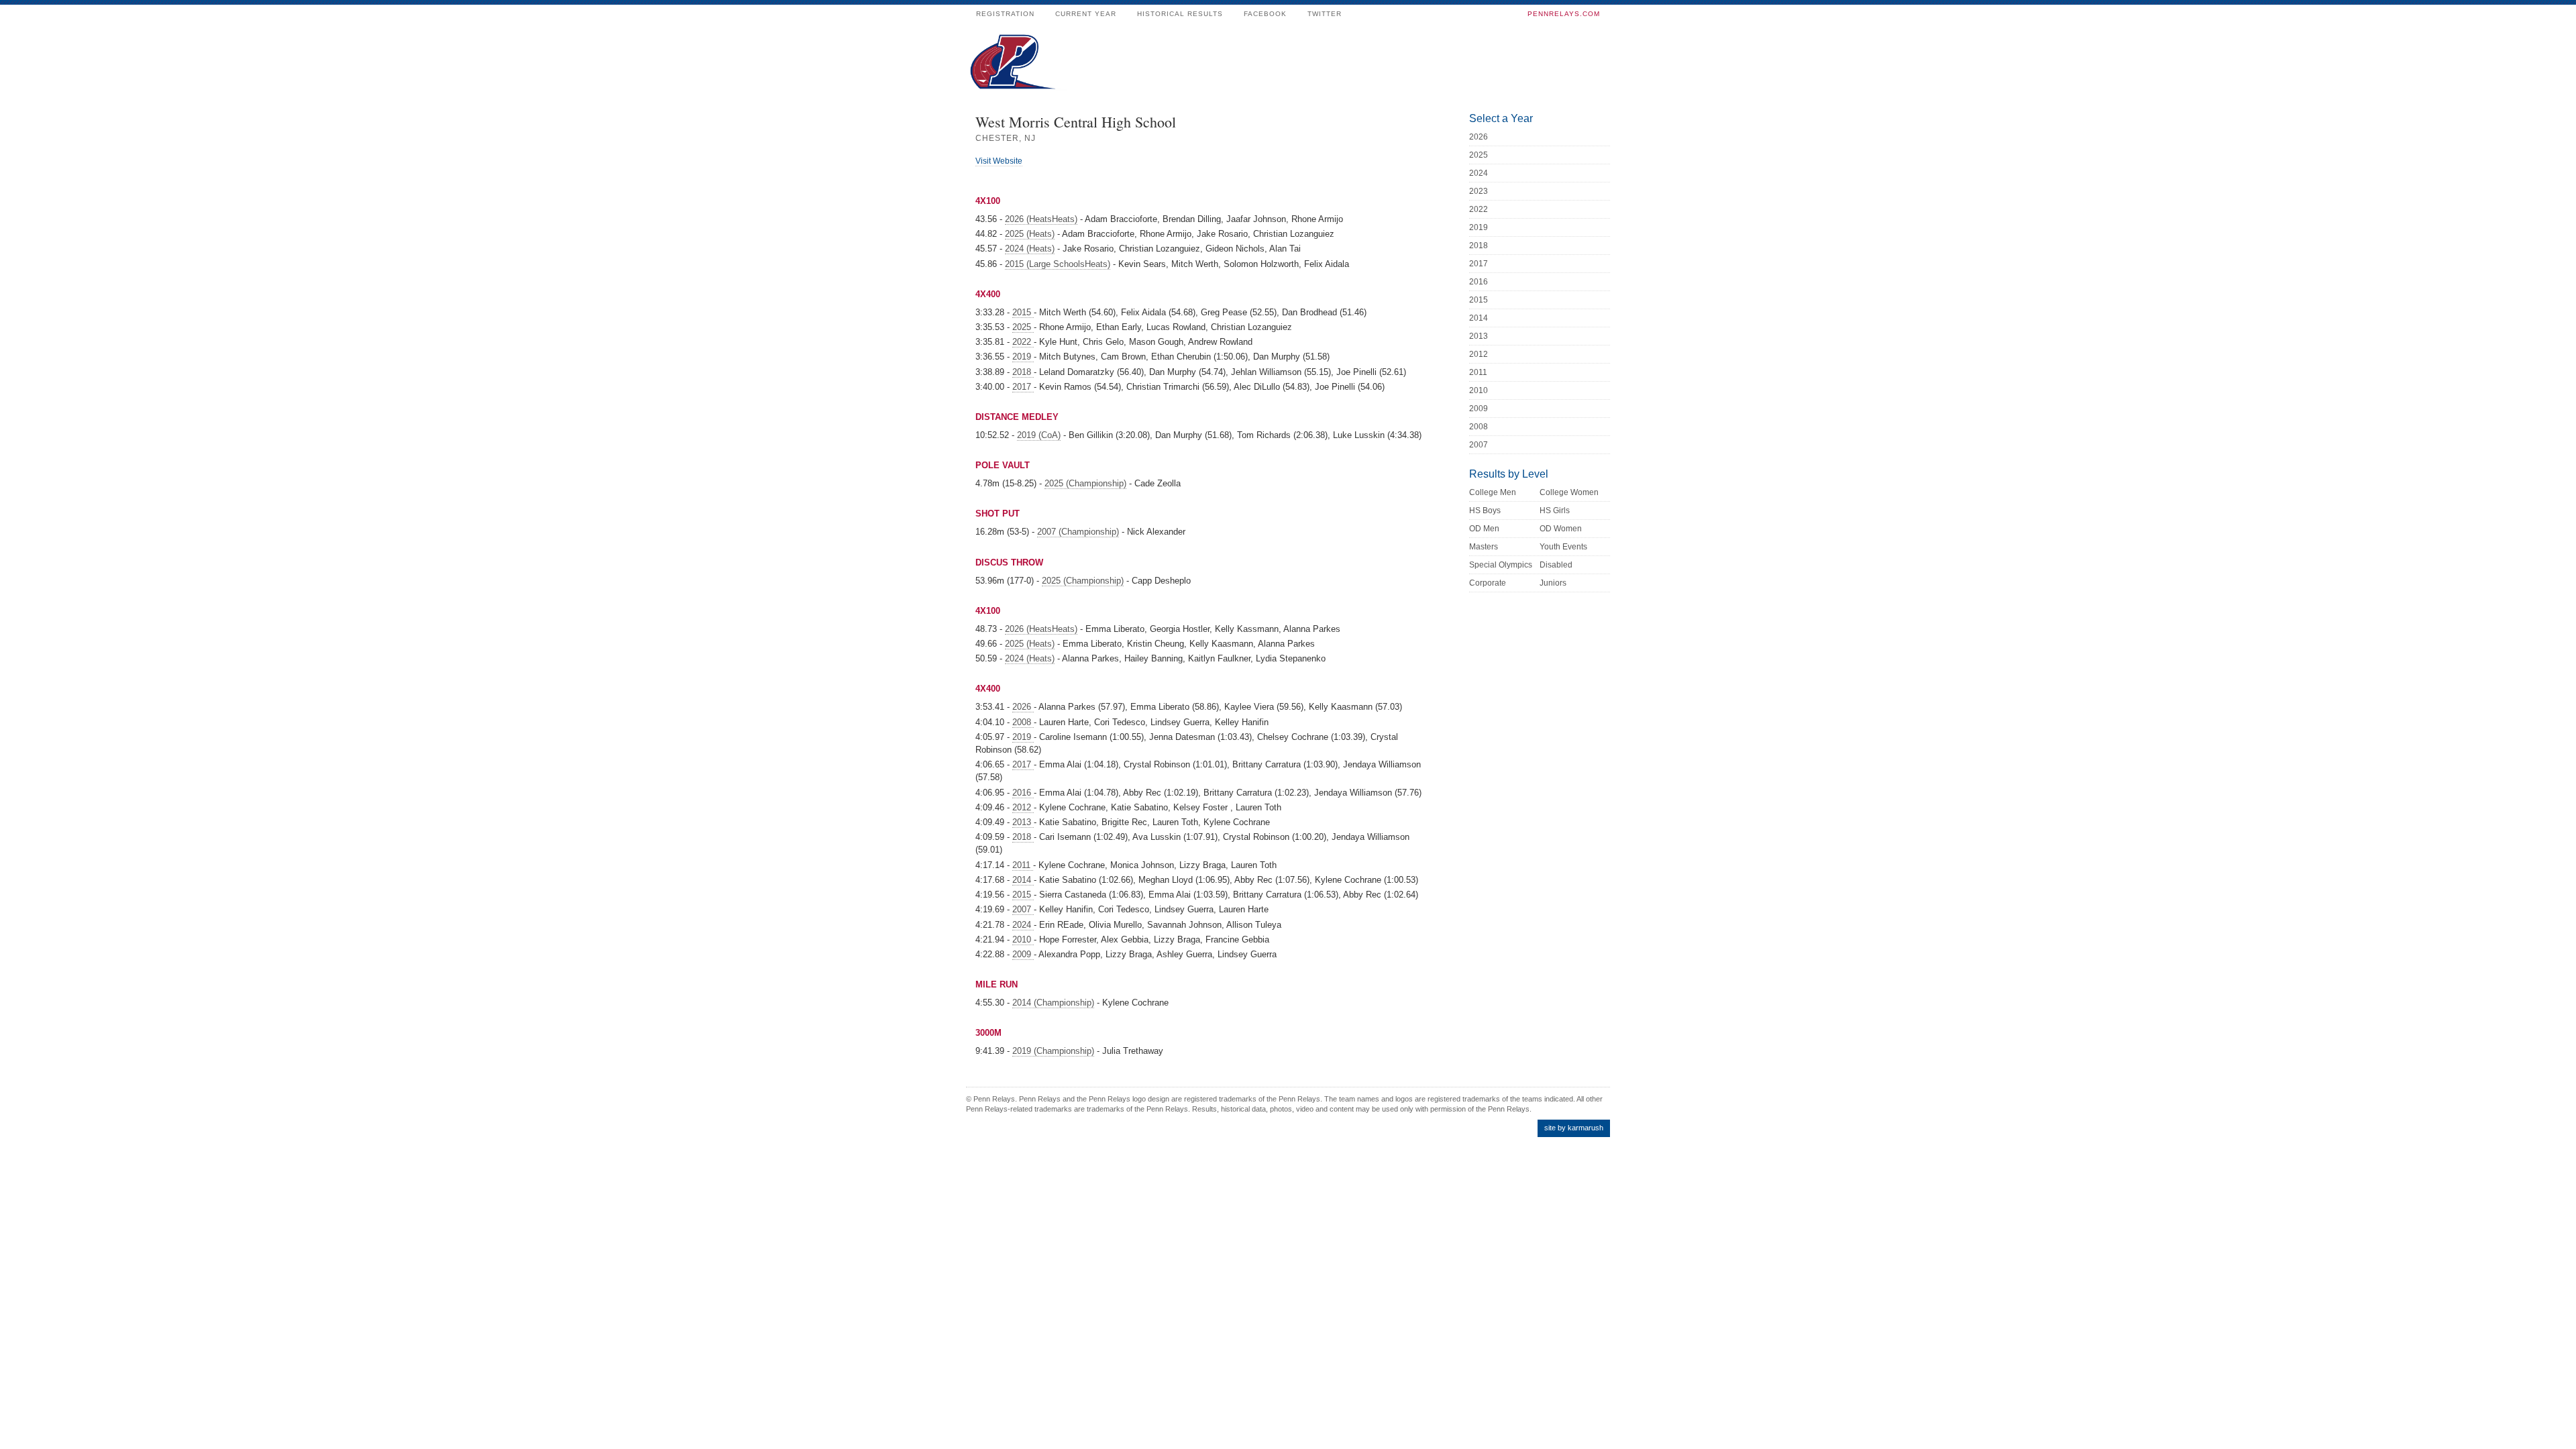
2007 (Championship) (1078, 532)
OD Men (1484, 529)
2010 (1023, 940)
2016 (1023, 793)
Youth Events (1563, 547)
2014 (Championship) (1053, 1003)
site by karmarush (1574, 1128)
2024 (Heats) (1030, 249)
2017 (1023, 387)
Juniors (1553, 583)
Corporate (1488, 583)
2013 (1023, 822)
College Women (1569, 492)
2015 (1023, 312)
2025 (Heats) (1030, 234)
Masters (1484, 547)
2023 (1479, 191)
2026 (1023, 707)
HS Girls (1555, 511)
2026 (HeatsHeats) (1041, 219)
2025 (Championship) (1085, 483)
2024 (1023, 925)
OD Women (1561, 529)
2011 (1023, 865)
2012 (1023, 807)
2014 (1023, 880)
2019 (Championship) (1053, 1051)
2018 (1023, 372)
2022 (1023, 342)
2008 (1023, 722)
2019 (1023, 357)
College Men (1493, 492)
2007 (1023, 909)
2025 (1023, 327)
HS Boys (1485, 511)
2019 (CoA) (1039, 435)
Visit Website (999, 161)
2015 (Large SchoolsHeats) (1058, 264)
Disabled (1556, 565)
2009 (1023, 954)
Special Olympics (1501, 565)
